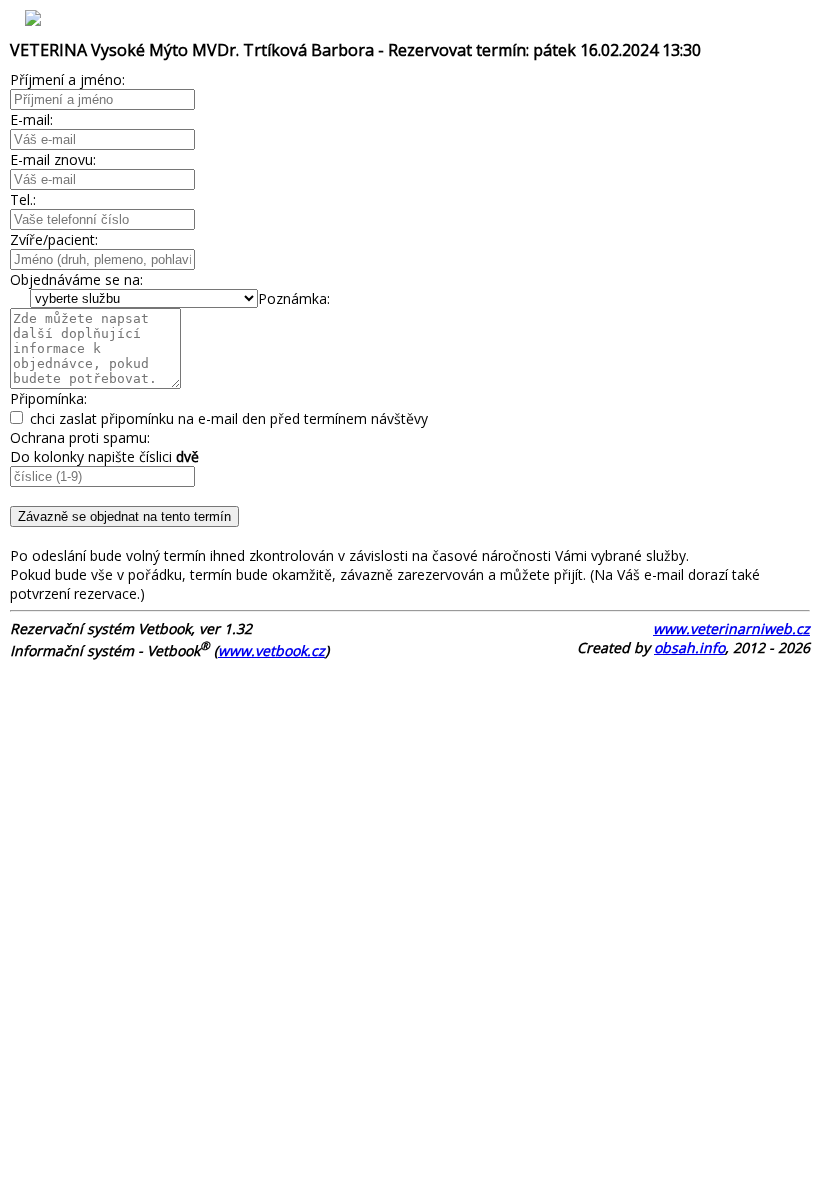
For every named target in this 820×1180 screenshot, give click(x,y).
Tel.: (23, 199)
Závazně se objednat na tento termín (124, 516)
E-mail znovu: (53, 159)
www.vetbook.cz (271, 650)
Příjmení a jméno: (67, 79)
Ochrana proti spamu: (80, 437)
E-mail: (31, 119)
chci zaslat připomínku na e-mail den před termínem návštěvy (227, 418)
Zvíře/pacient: (54, 239)
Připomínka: (48, 398)
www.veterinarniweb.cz (731, 628)
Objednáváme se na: (76, 279)
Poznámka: (294, 298)
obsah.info (689, 647)
